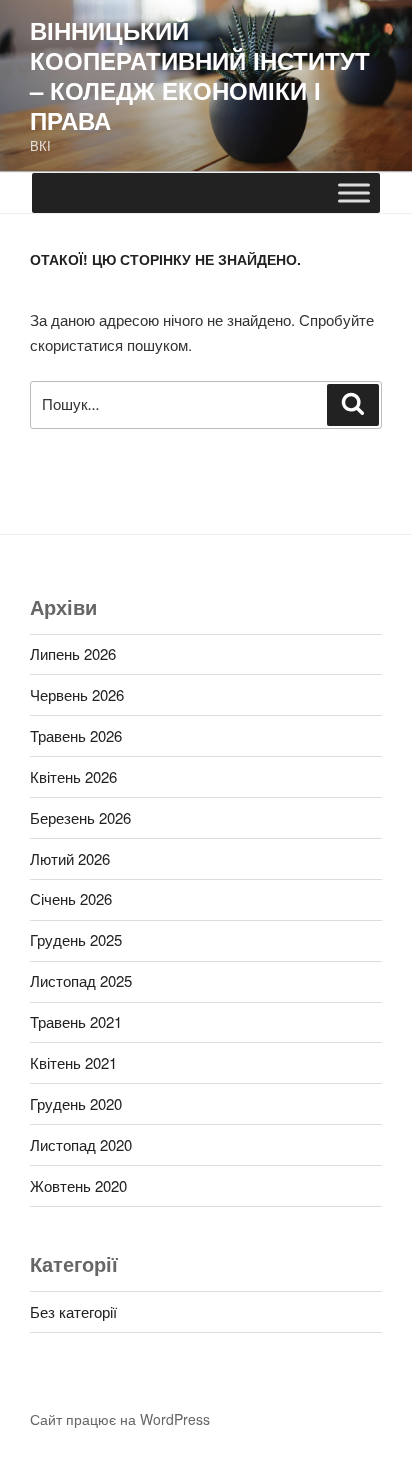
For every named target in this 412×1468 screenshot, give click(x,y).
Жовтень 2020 (78, 1185)
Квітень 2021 (73, 1062)
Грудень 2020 (76, 1103)
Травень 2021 (76, 1021)
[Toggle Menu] (354, 192)
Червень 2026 (77, 694)
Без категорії (73, 1311)
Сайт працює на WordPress (120, 1419)
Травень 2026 (76, 735)
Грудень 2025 (76, 939)
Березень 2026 (80, 817)
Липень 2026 (73, 653)
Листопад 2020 (81, 1144)
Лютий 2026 (70, 858)
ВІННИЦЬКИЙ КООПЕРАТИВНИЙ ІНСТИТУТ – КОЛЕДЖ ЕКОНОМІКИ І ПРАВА (200, 75)
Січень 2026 (71, 898)
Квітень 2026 (73, 776)
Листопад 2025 (81, 980)
